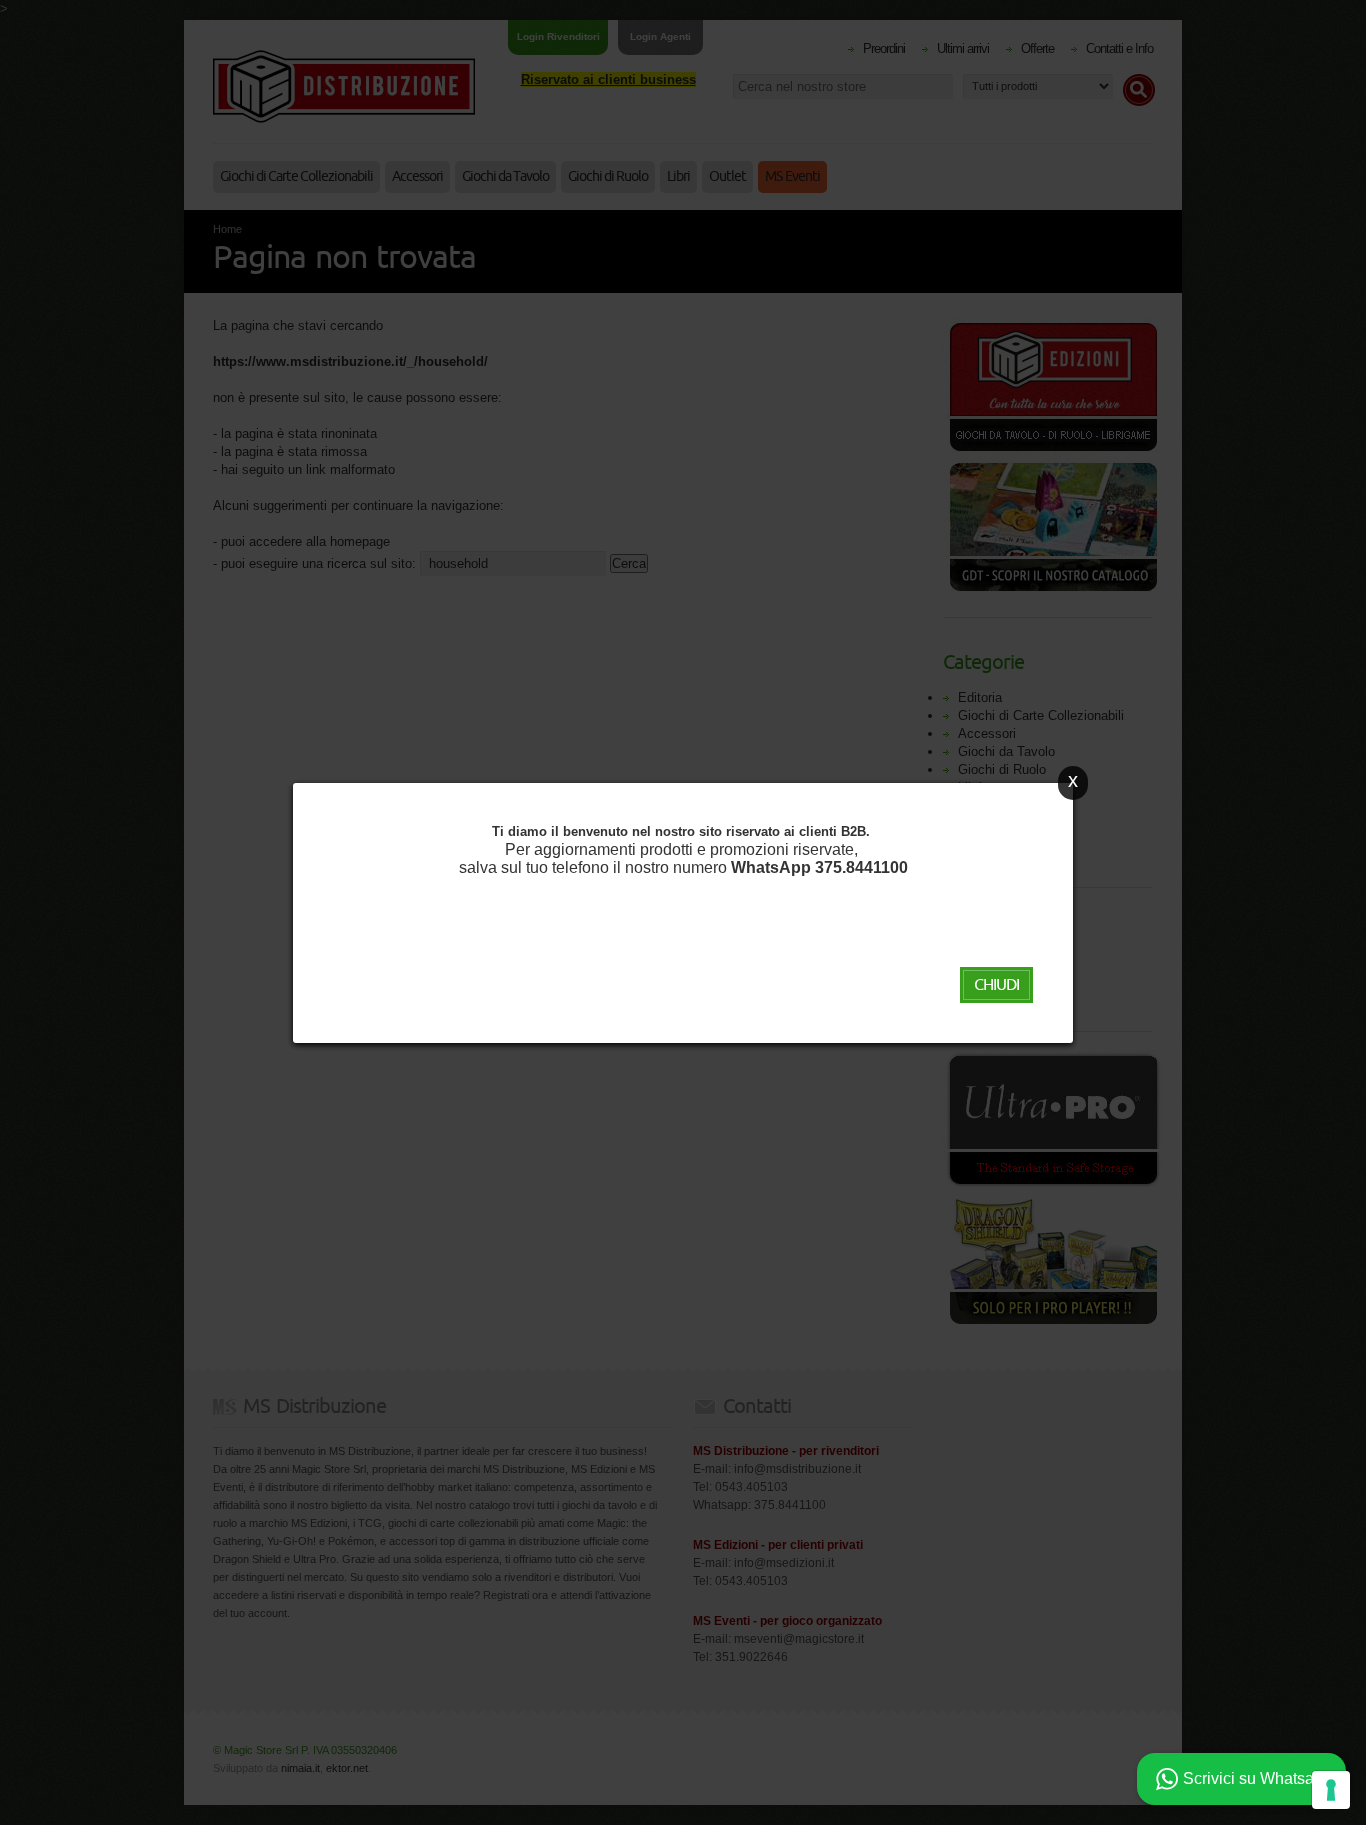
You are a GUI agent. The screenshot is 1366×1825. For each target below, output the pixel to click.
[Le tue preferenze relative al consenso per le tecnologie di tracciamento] (1331, 1790)
